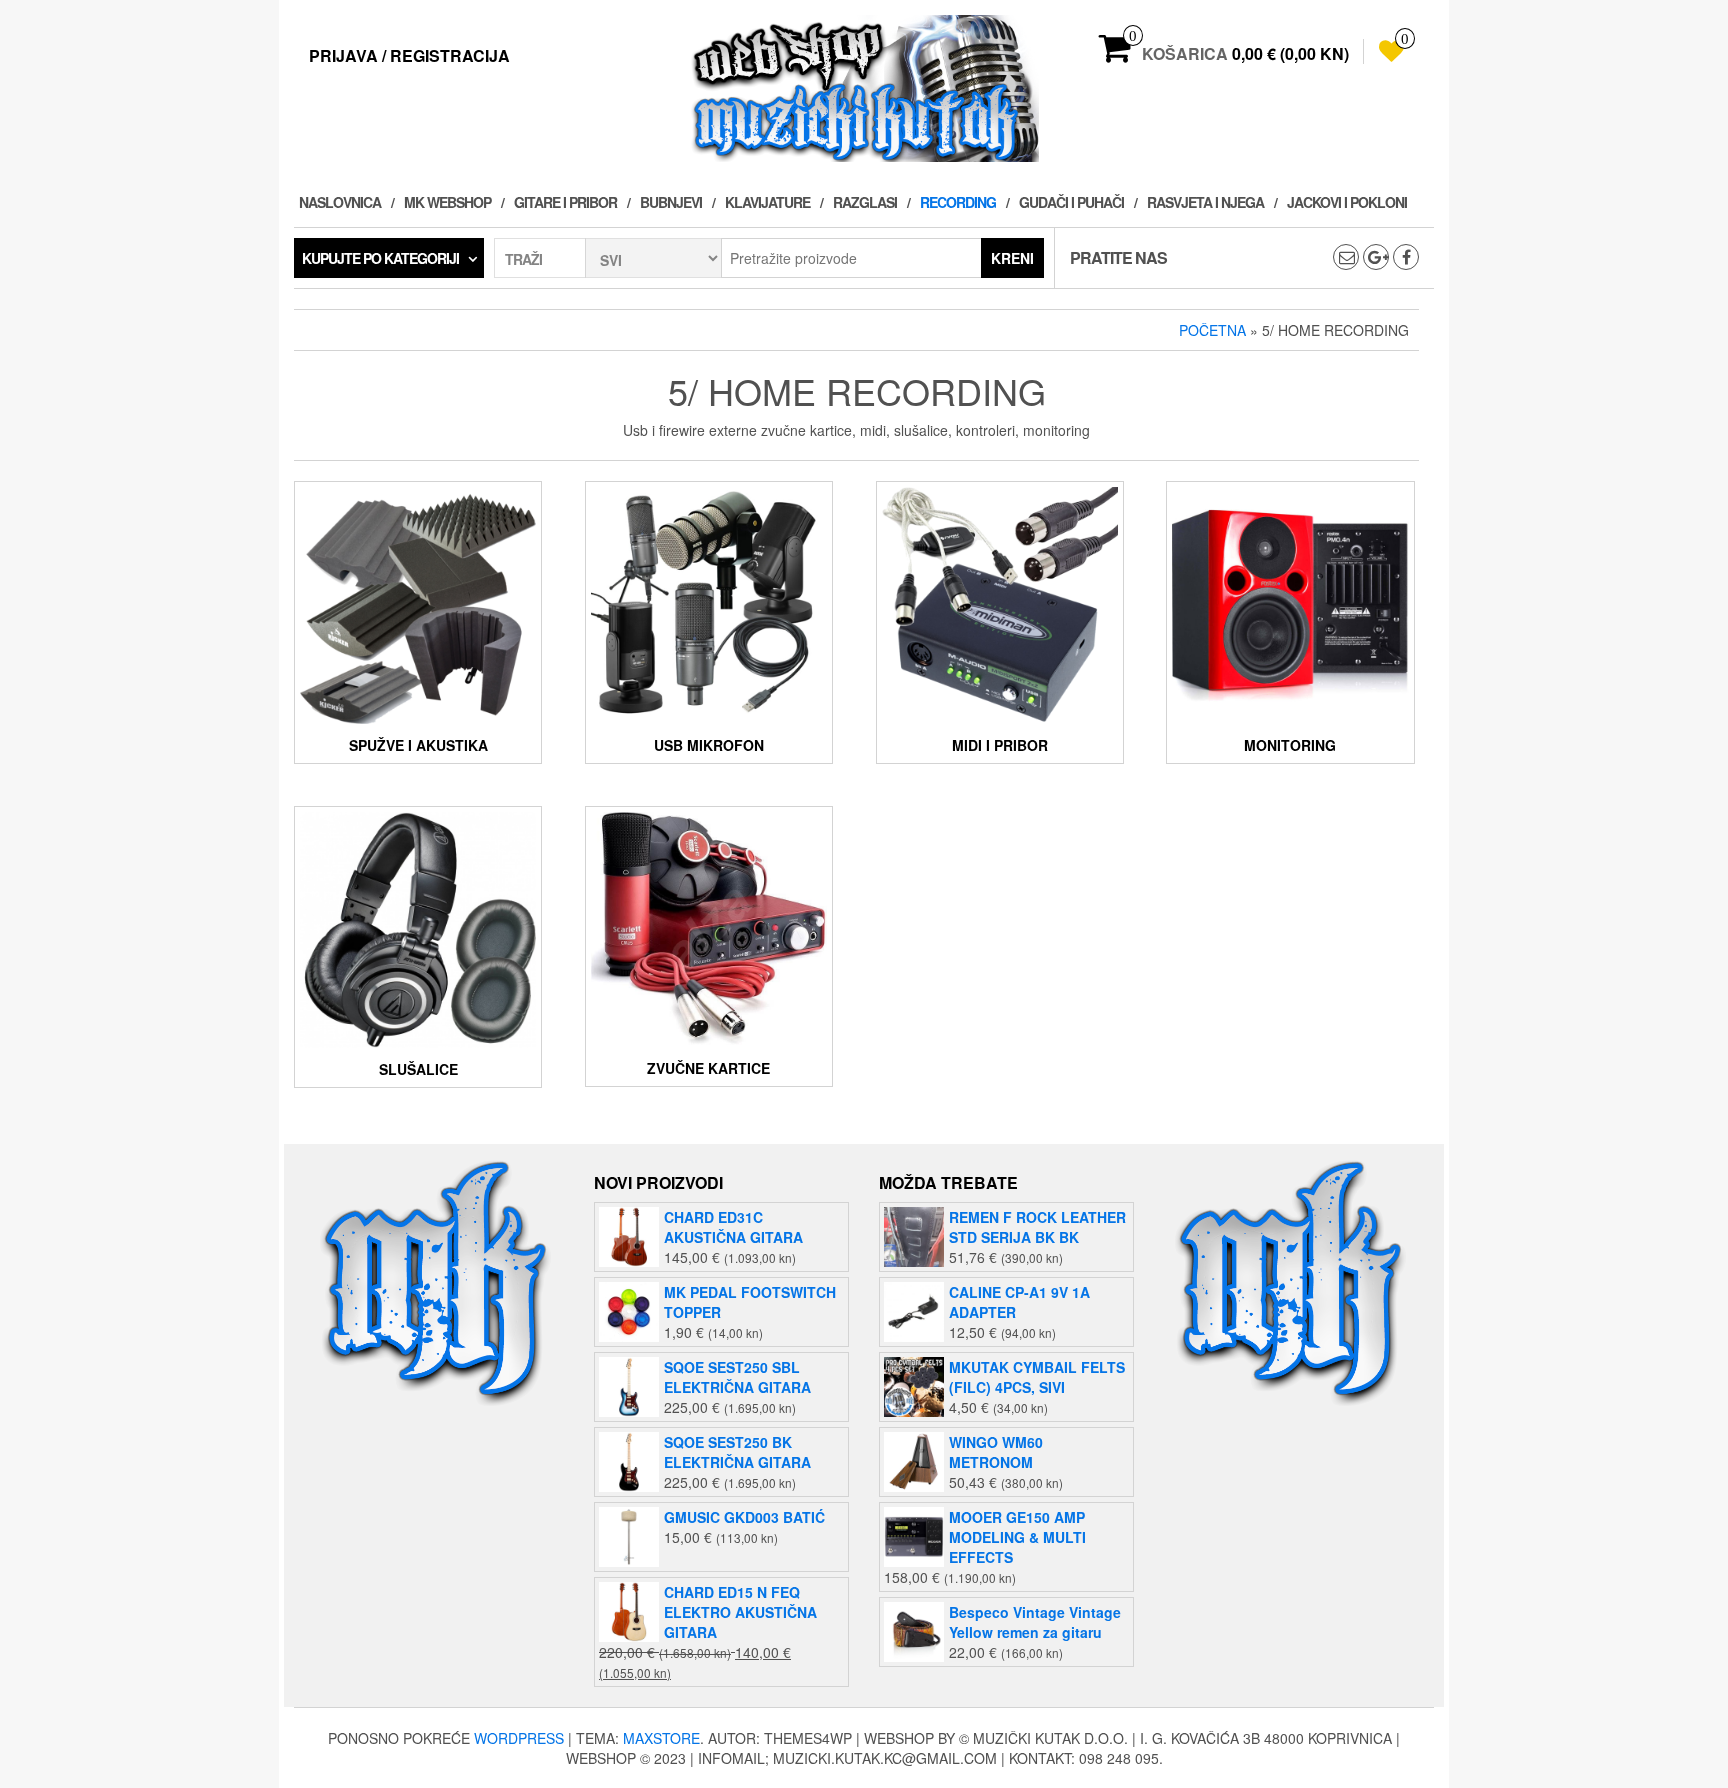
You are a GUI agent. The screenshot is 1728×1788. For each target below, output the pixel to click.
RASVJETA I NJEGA (1205, 202)
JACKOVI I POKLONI (1347, 202)
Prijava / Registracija (409, 55)
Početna (1212, 330)
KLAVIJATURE (767, 202)
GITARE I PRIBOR (565, 202)
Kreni (1012, 258)
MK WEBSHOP (447, 202)
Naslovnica (340, 202)
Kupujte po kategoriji (380, 258)
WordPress (519, 1738)
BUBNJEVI (671, 202)
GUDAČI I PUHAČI (1071, 202)
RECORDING (958, 202)
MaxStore (661, 1738)
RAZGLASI (865, 202)
